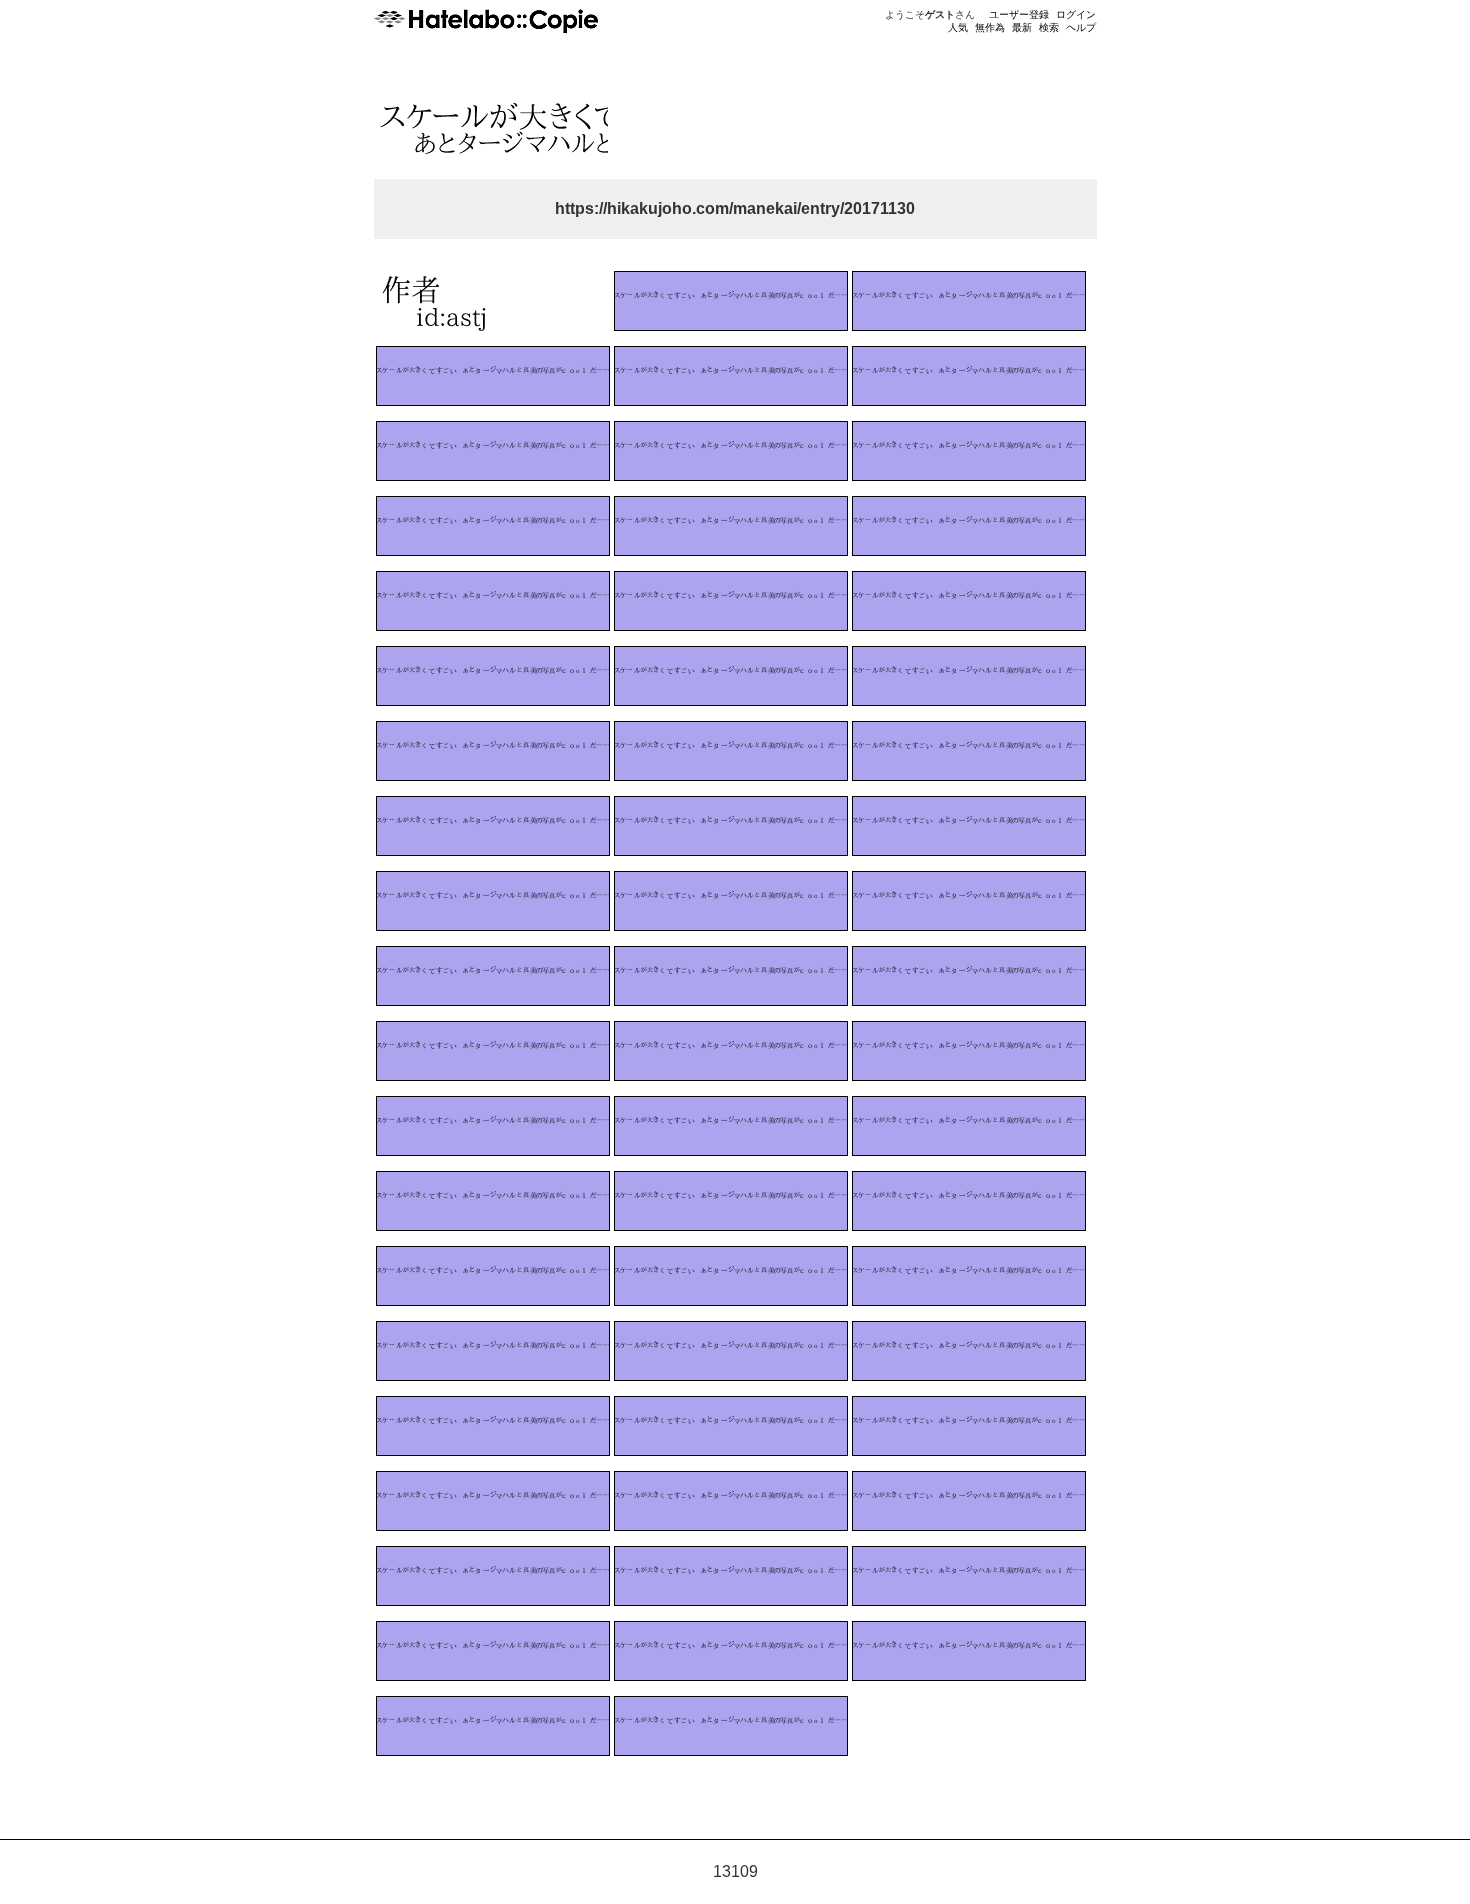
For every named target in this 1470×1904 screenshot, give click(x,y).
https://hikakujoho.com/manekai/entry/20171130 (735, 208)
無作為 (990, 27)
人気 (958, 27)
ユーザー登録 (1019, 14)
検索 (1049, 27)
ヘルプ (1081, 27)
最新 (1022, 27)
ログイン (1076, 14)
